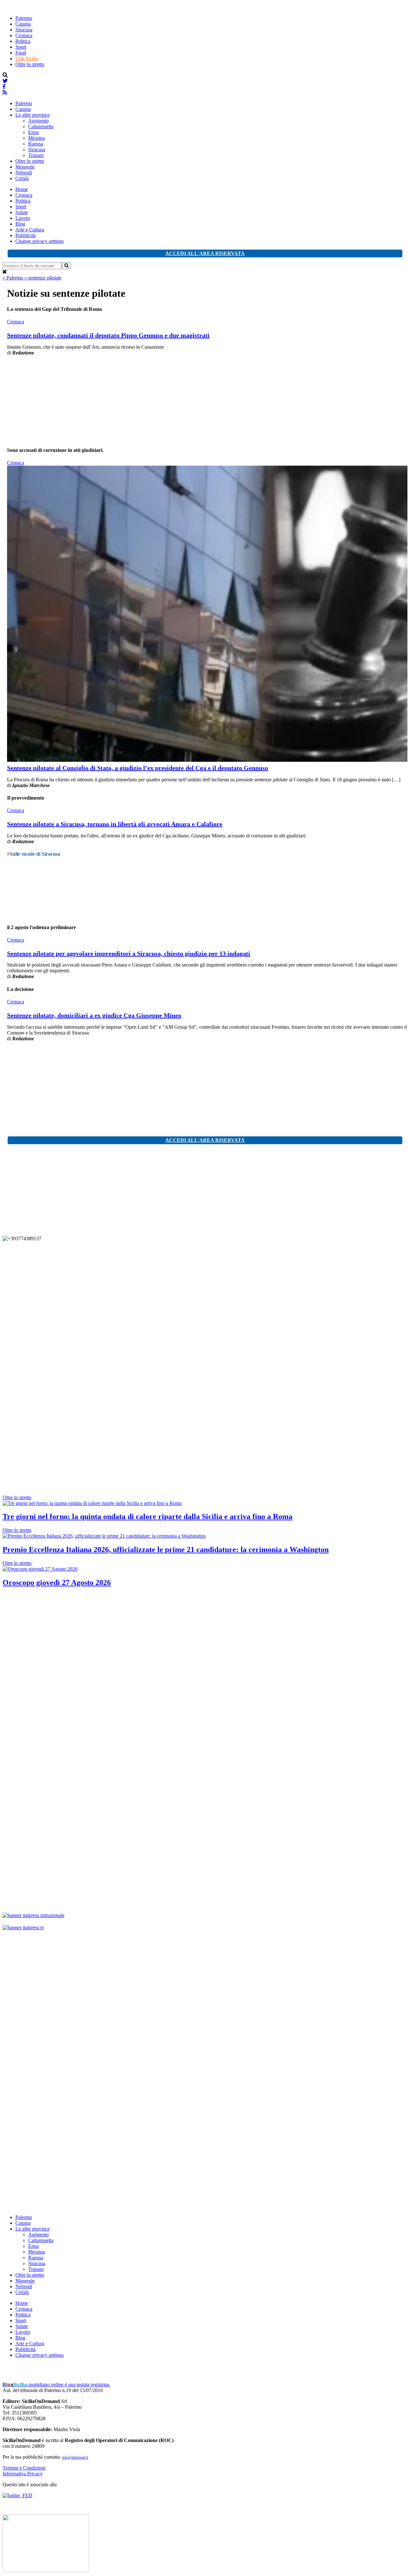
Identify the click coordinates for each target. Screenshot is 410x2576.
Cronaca (24, 35)
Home (22, 189)
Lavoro (23, 218)
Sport (21, 47)
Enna (33, 132)
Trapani (36, 155)
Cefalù (22, 178)
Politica (23, 41)
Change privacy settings (40, 241)
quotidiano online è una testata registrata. (56, 2385)
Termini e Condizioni (24, 2468)
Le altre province (33, 115)
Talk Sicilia (27, 58)
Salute (22, 212)
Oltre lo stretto (30, 64)
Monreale (25, 167)
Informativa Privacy (23, 2474)
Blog (20, 224)
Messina (37, 138)
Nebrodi (24, 173)
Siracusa (24, 30)
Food (21, 53)
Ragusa (36, 144)
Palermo (24, 18)
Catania (23, 24)
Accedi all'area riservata (205, 253)
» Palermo (13, 278)
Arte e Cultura (30, 230)
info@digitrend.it (75, 2457)
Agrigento (38, 121)
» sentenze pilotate (43, 278)
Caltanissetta (41, 126)
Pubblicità (25, 235)
